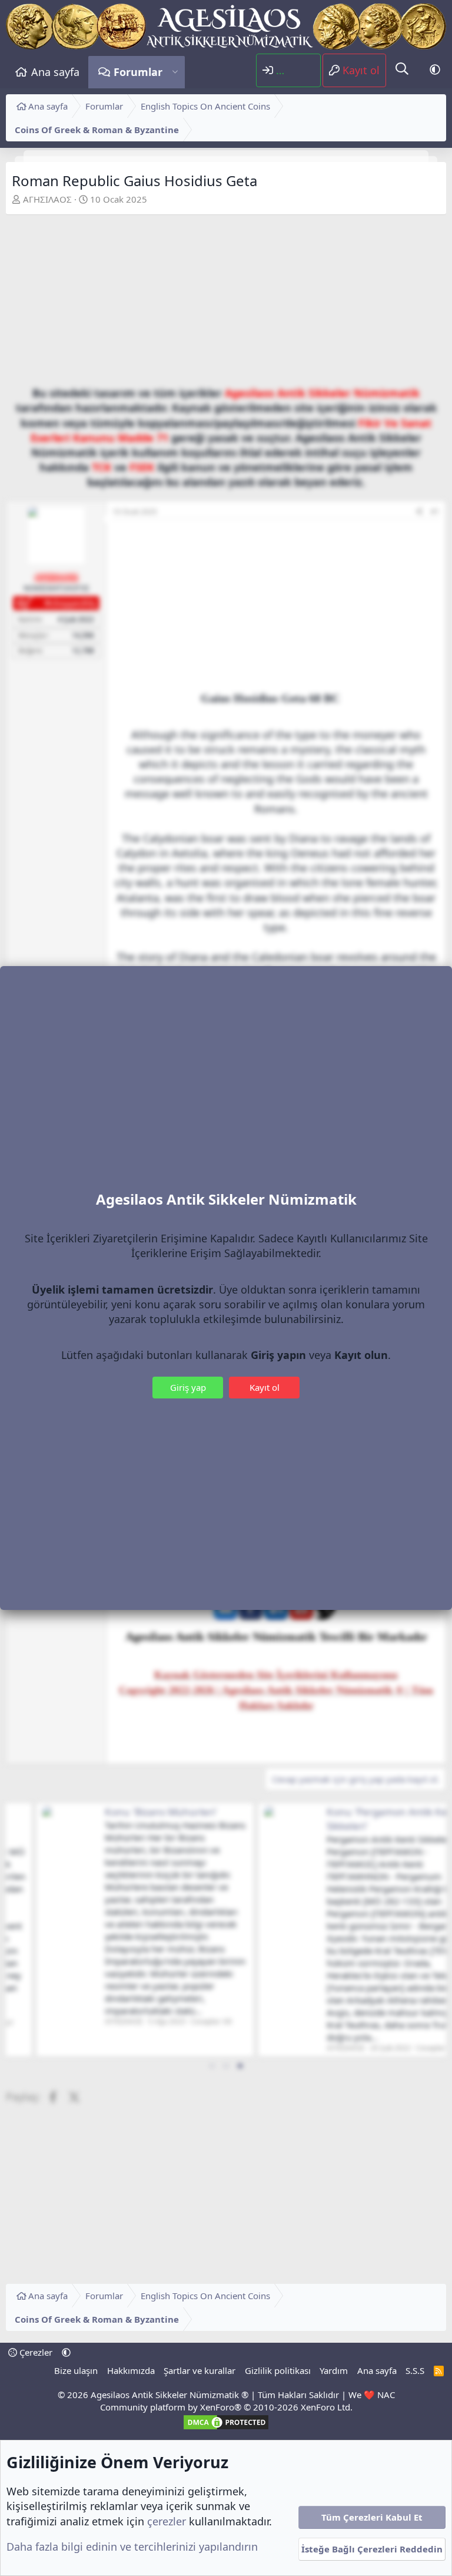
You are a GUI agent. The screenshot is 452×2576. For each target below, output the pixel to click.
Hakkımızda (131, 2370)
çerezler (167, 2521)
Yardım (334, 2370)
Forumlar (138, 72)
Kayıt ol (265, 1387)
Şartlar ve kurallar (200, 2370)
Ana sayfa (55, 72)
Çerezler (35, 2352)
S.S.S (415, 2370)
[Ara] (402, 70)
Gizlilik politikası (278, 2370)
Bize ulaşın (76, 2370)
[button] (175, 72)
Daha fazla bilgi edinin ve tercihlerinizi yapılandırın (132, 2547)
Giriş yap (188, 1387)
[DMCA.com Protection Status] (226, 2428)
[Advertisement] (226, 303)
